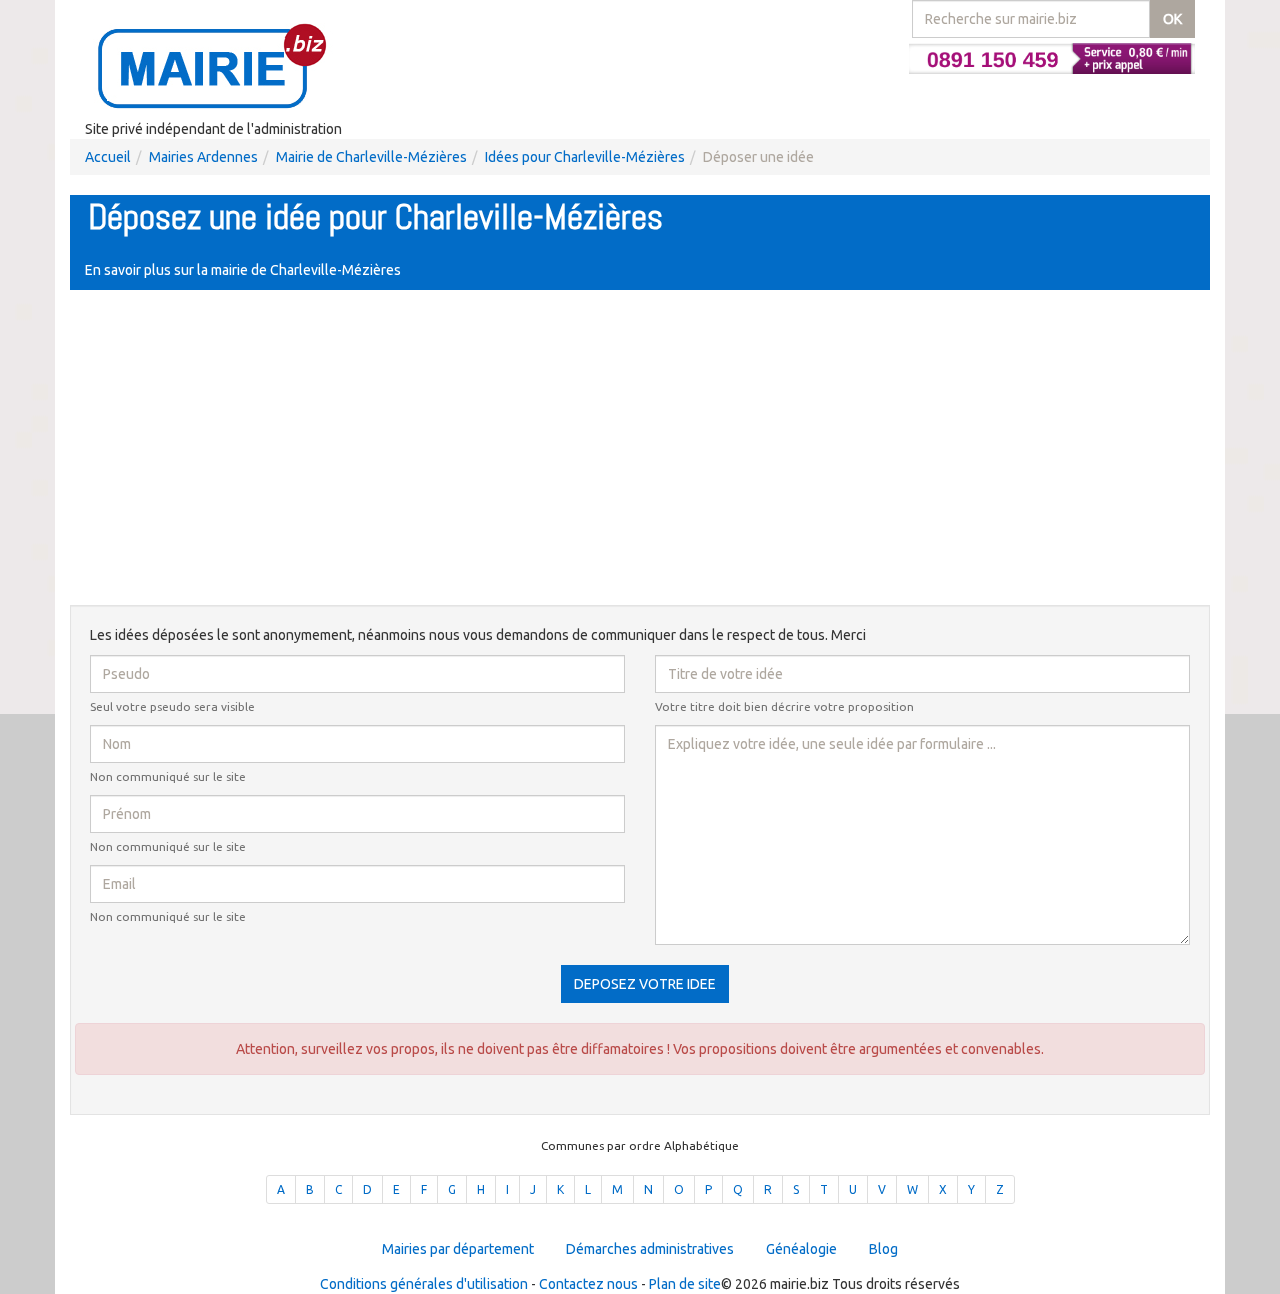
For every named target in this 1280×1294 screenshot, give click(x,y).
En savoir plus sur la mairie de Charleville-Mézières (243, 270)
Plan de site (685, 1284)
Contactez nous (588, 1284)
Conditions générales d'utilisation (424, 1284)
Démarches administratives (650, 1249)
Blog (883, 1249)
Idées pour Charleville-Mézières (585, 157)
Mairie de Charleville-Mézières (371, 157)
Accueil (108, 157)
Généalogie (801, 1249)
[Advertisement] (640, 450)
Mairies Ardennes (203, 157)
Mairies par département (458, 1249)
